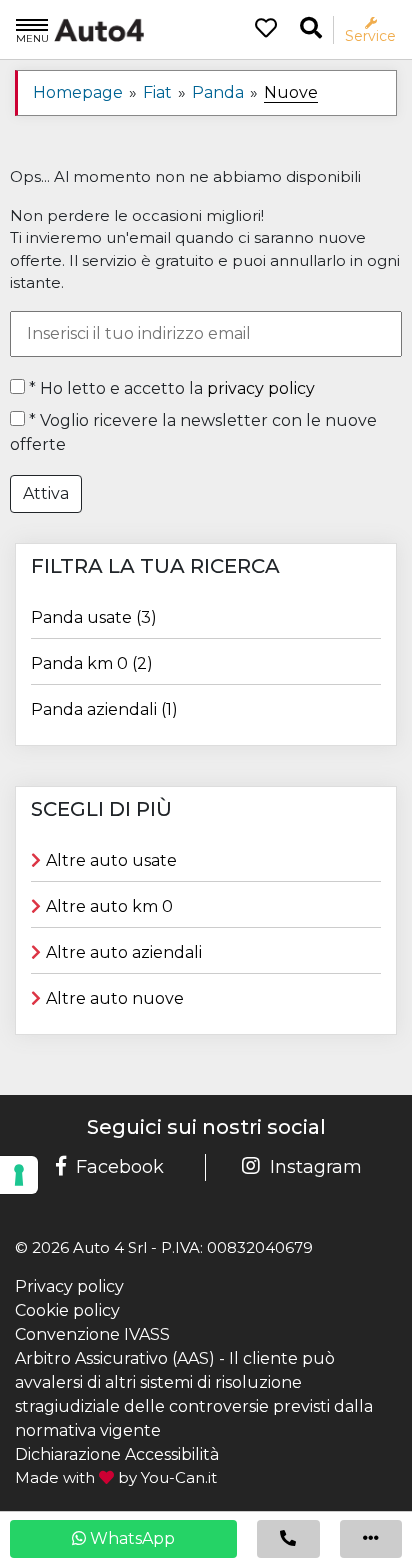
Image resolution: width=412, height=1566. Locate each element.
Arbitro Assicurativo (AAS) (115, 1358)
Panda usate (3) (94, 617)
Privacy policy (69, 1286)
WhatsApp (130, 1538)
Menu (32, 38)
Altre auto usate (111, 860)
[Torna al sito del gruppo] (80, 29)
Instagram (316, 1167)
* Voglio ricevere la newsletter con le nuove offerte (193, 432)
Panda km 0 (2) (92, 663)
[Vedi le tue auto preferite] (258, 30)
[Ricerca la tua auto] (311, 28)
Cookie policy (67, 1310)
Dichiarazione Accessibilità (117, 1454)
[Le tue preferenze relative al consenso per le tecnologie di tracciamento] (19, 1175)
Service (370, 35)
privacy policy (261, 388)
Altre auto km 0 (109, 906)
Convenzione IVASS (92, 1334)
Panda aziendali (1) (104, 709)
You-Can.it (179, 1477)
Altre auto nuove (115, 998)
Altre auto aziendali (124, 952)
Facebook (120, 1167)
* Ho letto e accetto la (170, 388)
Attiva (46, 493)
